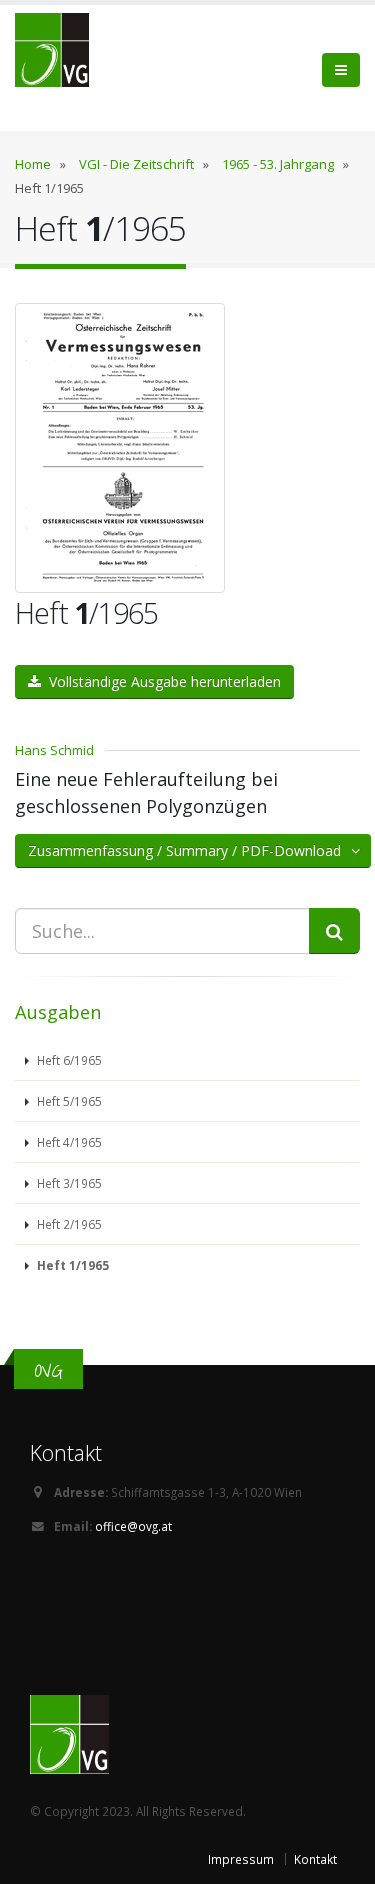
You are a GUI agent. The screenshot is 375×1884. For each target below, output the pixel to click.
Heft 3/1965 (68, 1183)
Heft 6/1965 (68, 1060)
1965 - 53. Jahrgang (278, 164)
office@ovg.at (133, 1526)
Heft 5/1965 (68, 1101)
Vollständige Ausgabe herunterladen (161, 681)
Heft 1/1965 (71, 1265)
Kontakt (315, 1859)
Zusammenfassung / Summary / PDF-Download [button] (190, 850)
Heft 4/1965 (68, 1142)
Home (33, 164)
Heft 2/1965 (68, 1224)
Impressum (241, 1859)
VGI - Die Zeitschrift (136, 164)
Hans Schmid (54, 750)
